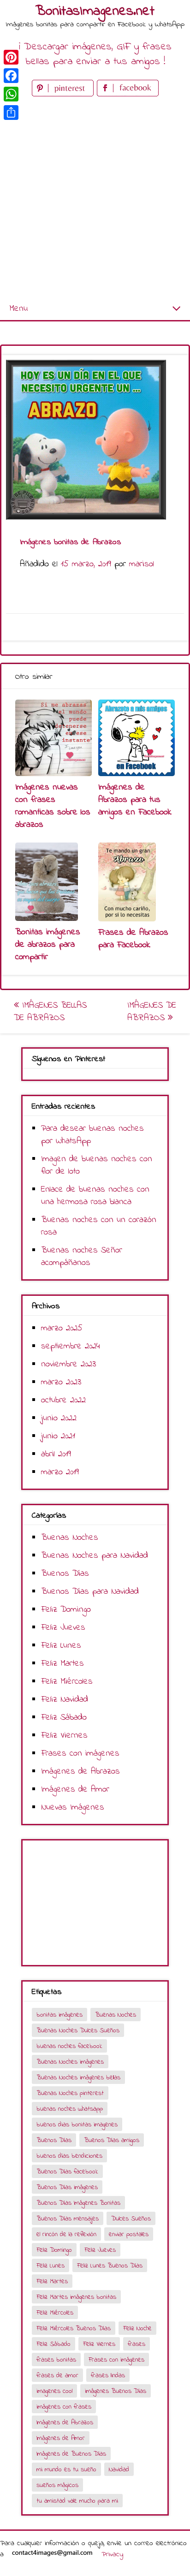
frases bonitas (56, 2360)
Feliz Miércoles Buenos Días (74, 2329)
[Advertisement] (95, 198)
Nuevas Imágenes (73, 1807)
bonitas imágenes (59, 2015)
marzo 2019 (60, 1472)
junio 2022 (59, 1418)
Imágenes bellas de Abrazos (50, 1012)
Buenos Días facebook (67, 2172)
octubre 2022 (63, 1400)
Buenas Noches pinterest (70, 2093)
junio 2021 (58, 1436)
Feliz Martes (62, 1664)
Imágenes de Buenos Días (71, 2454)
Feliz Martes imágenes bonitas (76, 2297)
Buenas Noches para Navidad (95, 1556)
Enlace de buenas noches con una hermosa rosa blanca (95, 1196)
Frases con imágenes (80, 1754)
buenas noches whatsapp (70, 2109)
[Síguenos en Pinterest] (64, 94)
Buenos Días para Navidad (90, 1592)
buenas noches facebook (69, 2046)
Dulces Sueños (131, 2219)
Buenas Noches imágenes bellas (78, 2078)
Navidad (119, 2470)
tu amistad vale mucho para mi (77, 2501)
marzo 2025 (62, 1328)
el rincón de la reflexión (66, 2235)
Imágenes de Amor (75, 1790)
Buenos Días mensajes (68, 2219)
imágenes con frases (64, 2407)
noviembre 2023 (68, 1364)
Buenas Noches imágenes (70, 2062)
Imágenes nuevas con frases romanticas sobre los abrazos (53, 806)
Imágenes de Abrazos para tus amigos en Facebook (135, 800)
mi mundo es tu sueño (66, 2470)
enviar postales (129, 2235)
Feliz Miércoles (67, 1682)
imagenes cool (54, 2391)
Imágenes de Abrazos (152, 1012)
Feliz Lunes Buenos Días (110, 2266)
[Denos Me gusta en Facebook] (128, 94)
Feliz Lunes (61, 1646)
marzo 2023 (61, 1382)
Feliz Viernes (64, 1736)
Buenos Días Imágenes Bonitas (78, 2203)
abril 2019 (56, 1454)
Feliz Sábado (64, 1718)
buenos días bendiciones (69, 2156)
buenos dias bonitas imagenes (77, 2125)
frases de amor (57, 2376)
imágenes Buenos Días (116, 2391)
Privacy (112, 2554)
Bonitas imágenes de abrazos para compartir (48, 945)
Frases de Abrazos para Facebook (133, 939)
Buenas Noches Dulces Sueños (78, 2031)
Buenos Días (65, 1574)
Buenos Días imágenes (67, 2187)
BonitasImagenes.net (95, 12)
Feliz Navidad (65, 1700)
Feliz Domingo (66, 1610)
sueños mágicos (57, 2485)
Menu (18, 309)
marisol (142, 564)
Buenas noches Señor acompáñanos (82, 1257)
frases (137, 2344)
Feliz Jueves (63, 1628)
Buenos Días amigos (112, 2140)
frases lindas (108, 2376)
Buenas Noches (70, 1538)
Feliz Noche (137, 2329)
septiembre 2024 (71, 1346)
